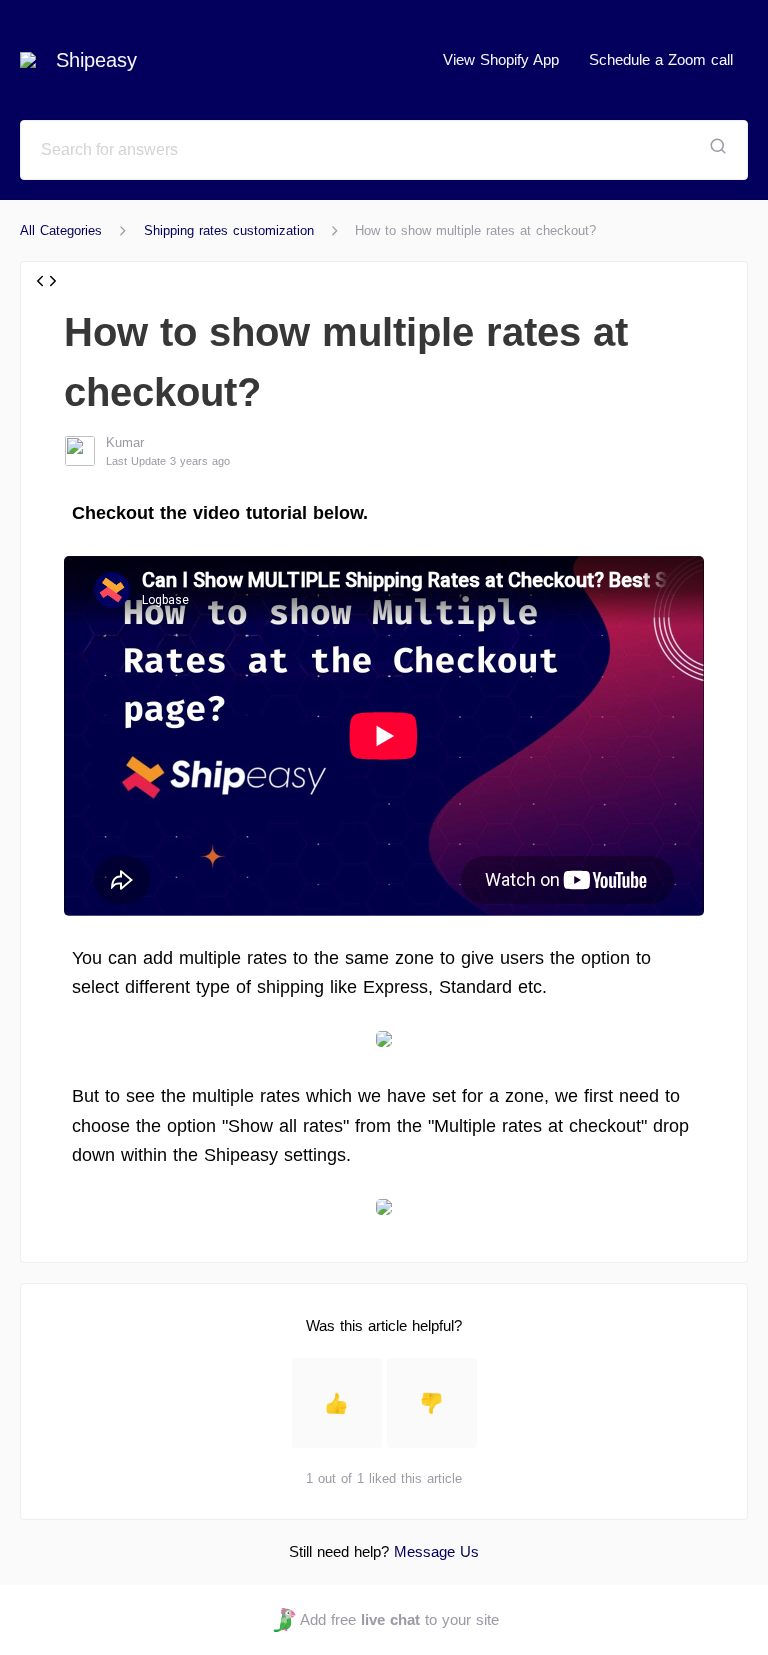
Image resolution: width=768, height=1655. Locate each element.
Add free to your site (399, 1619)
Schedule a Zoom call (661, 59)
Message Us (436, 1551)
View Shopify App (501, 59)
